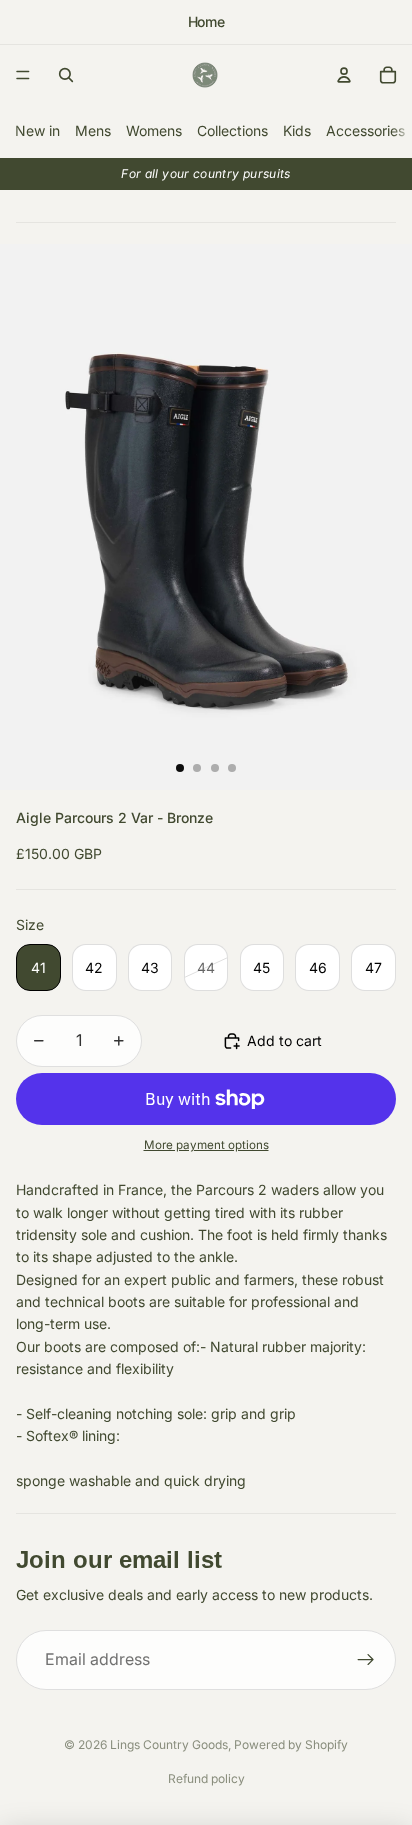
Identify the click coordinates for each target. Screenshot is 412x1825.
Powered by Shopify (291, 1744)
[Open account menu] (344, 75)
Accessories (365, 130)
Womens (154, 130)
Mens (93, 130)
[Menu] (23, 75)
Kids (297, 130)
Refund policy (206, 1778)
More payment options (206, 1145)
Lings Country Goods (169, 1744)
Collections (232, 130)
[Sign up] (366, 1660)
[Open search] (66, 75)
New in (37, 130)
